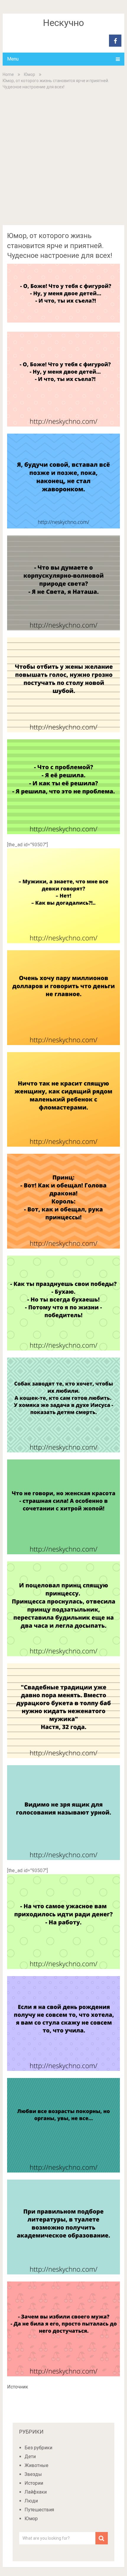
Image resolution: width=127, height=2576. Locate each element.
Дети (30, 2457)
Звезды (33, 2474)
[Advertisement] (63, 157)
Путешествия (39, 2510)
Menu (13, 59)
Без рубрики (38, 2448)
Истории (34, 2483)
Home (8, 74)
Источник (18, 2387)
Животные (36, 2465)
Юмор (30, 74)
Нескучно (63, 23)
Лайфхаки (36, 2492)
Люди (31, 2501)
